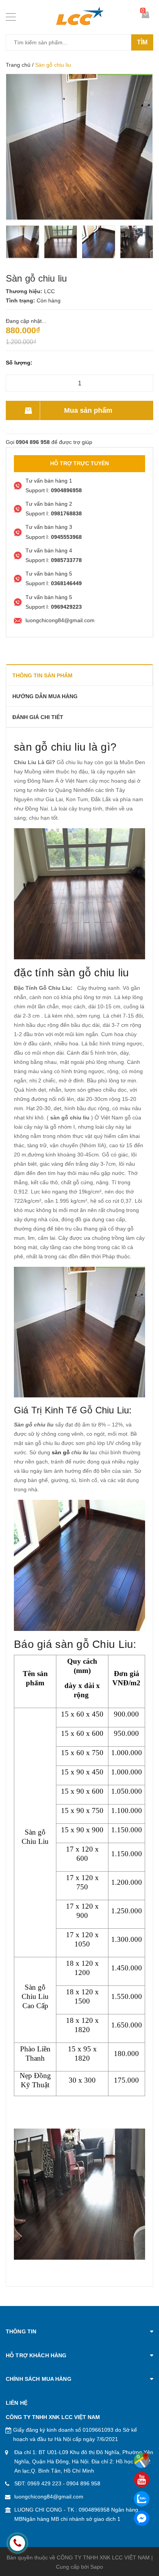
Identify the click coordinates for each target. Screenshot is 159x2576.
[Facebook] (142, 2518)
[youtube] (142, 2480)
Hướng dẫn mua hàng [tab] (45, 696)
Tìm (142, 42)
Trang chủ (18, 65)
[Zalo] (142, 2499)
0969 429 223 (44, 2483)
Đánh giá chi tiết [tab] (38, 717)
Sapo (97, 2567)
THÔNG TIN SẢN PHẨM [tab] (42, 675)
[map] (142, 2460)
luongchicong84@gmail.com (49, 2497)
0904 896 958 (83, 2483)
